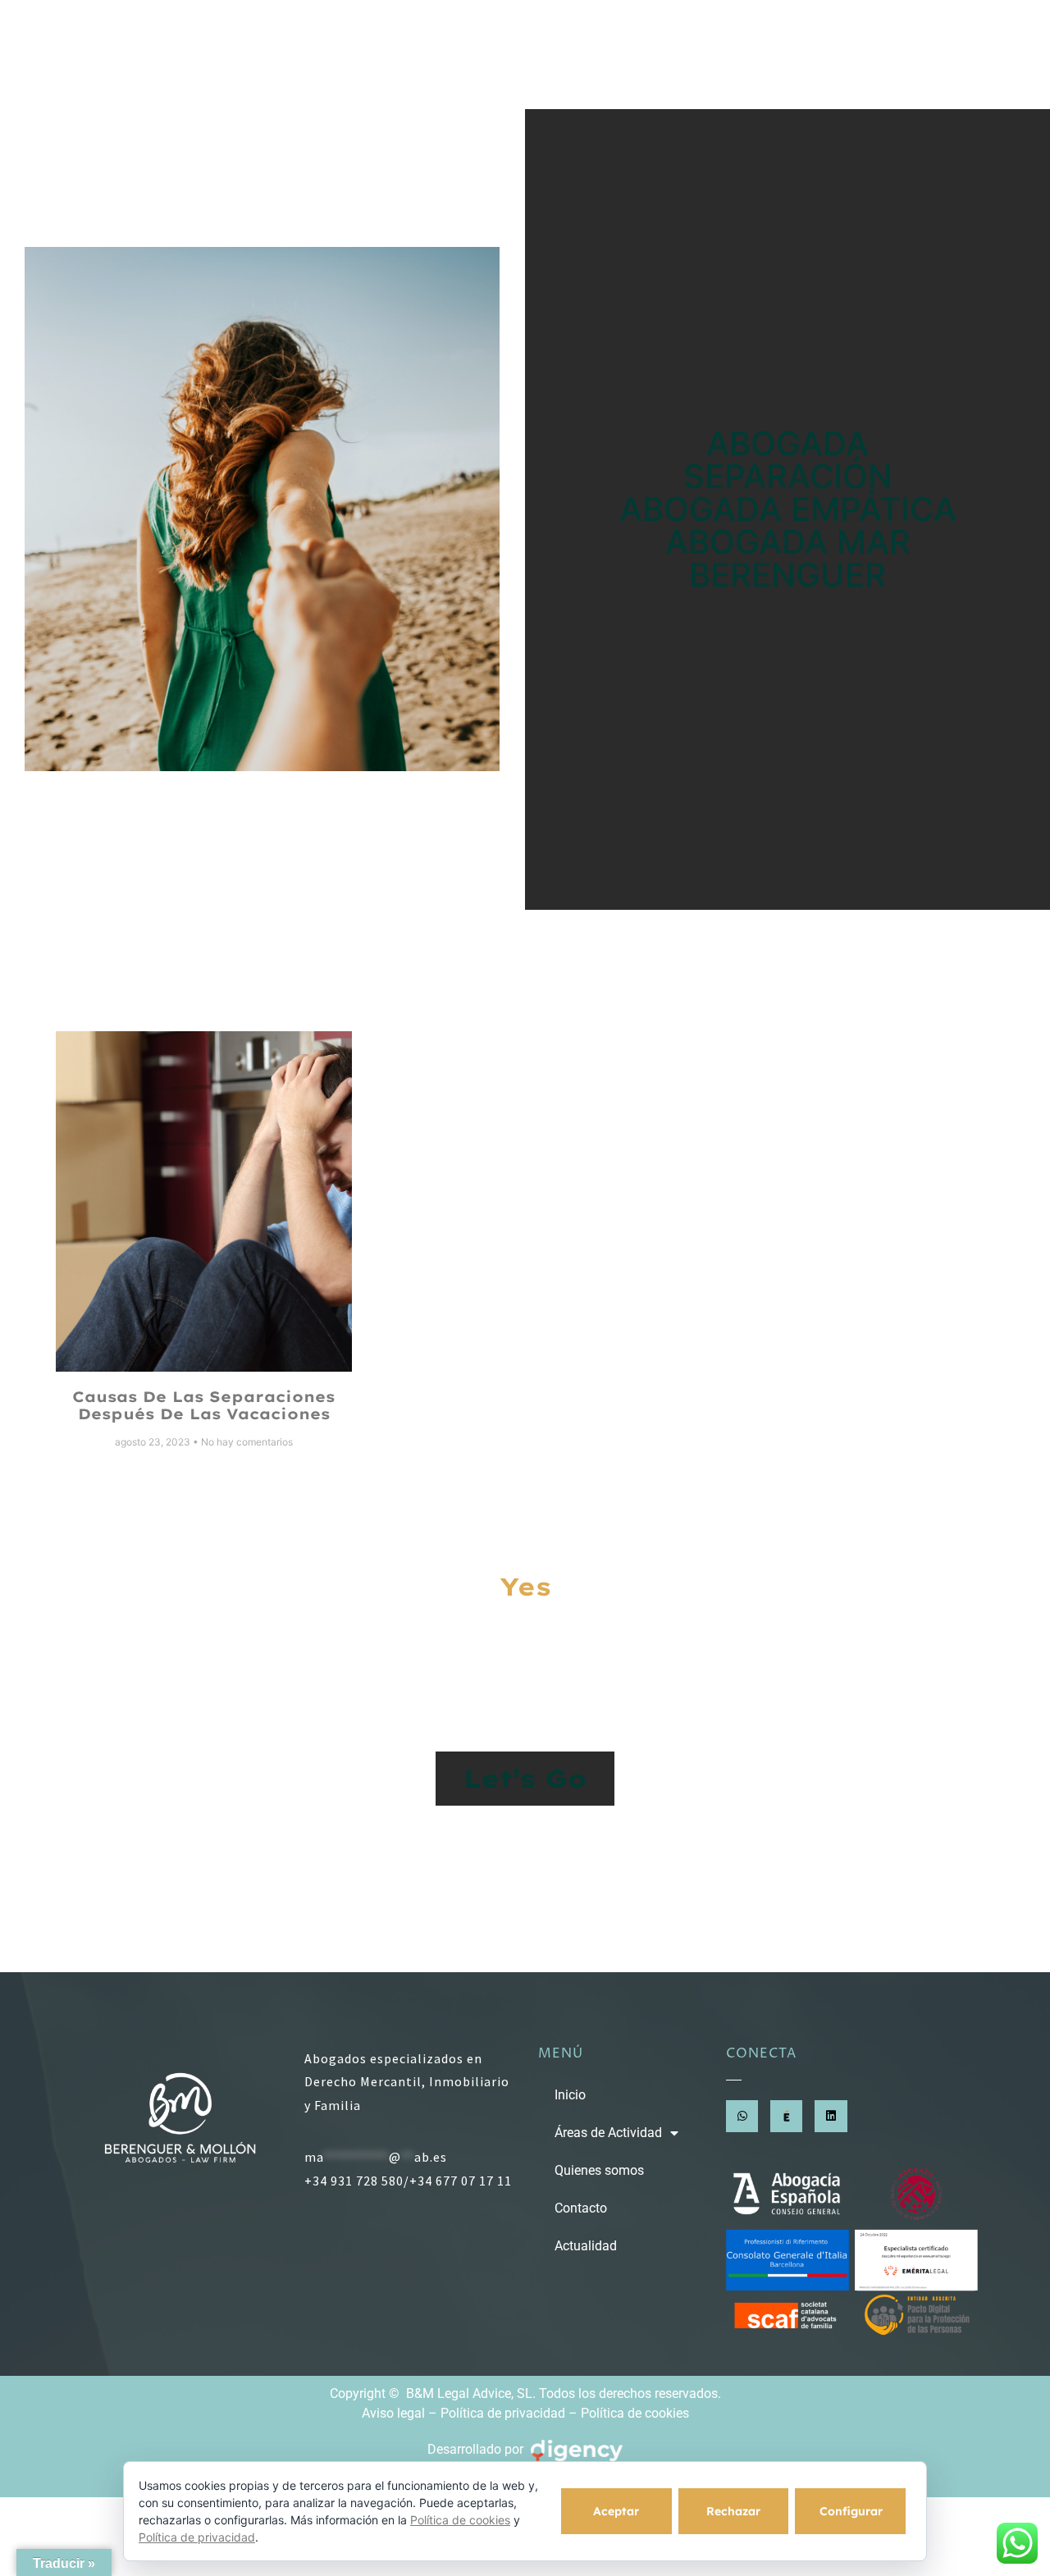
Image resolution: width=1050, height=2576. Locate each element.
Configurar (851, 2511)
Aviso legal (393, 2413)
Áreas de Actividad (507, 55)
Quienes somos (689, 55)
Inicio (382, 55)
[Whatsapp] (742, 2116)
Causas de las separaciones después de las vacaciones (203, 1406)
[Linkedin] (831, 2116)
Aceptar (616, 2511)
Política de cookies (635, 2413)
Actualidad (927, 55)
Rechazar (733, 2511)
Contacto (817, 55)
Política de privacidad (503, 2413)
